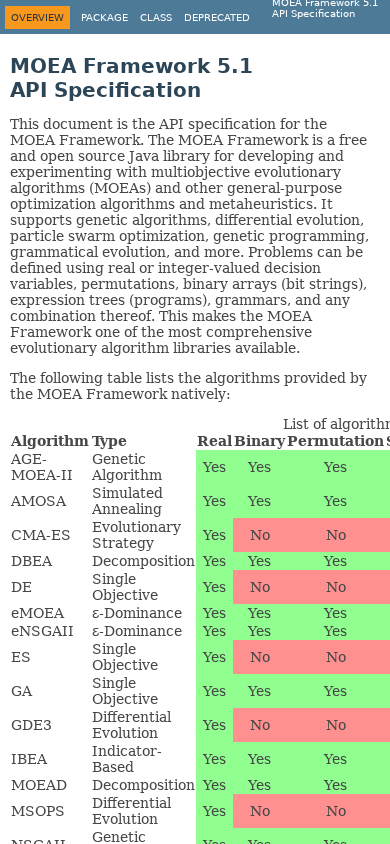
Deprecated (217, 17)
